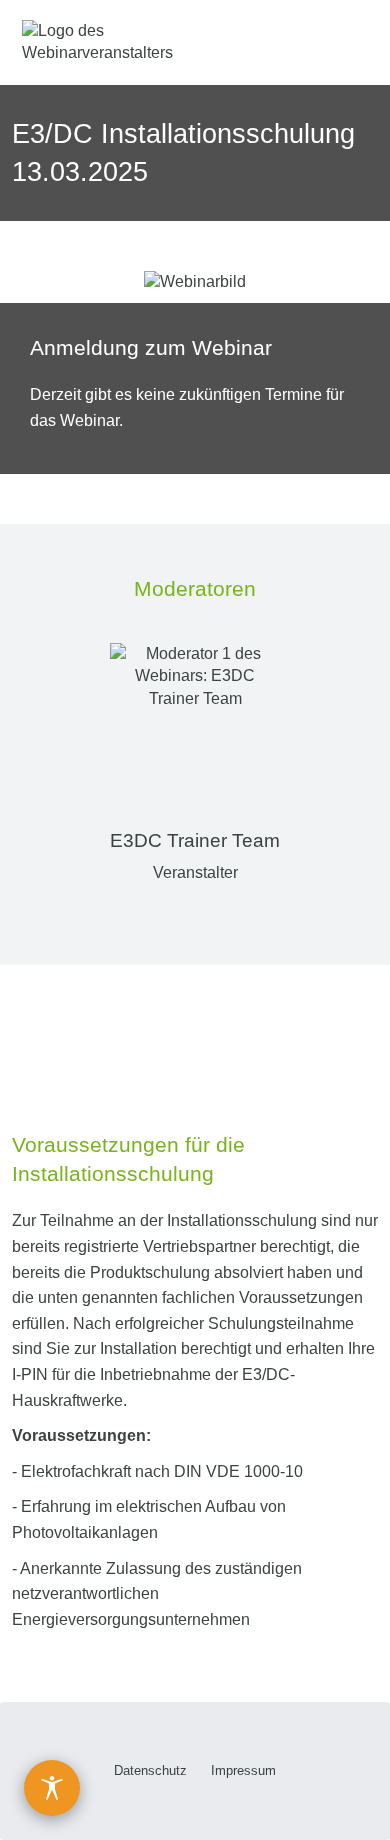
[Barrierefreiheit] (52, 1788)
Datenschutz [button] (150, 1770)
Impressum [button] (243, 1770)
